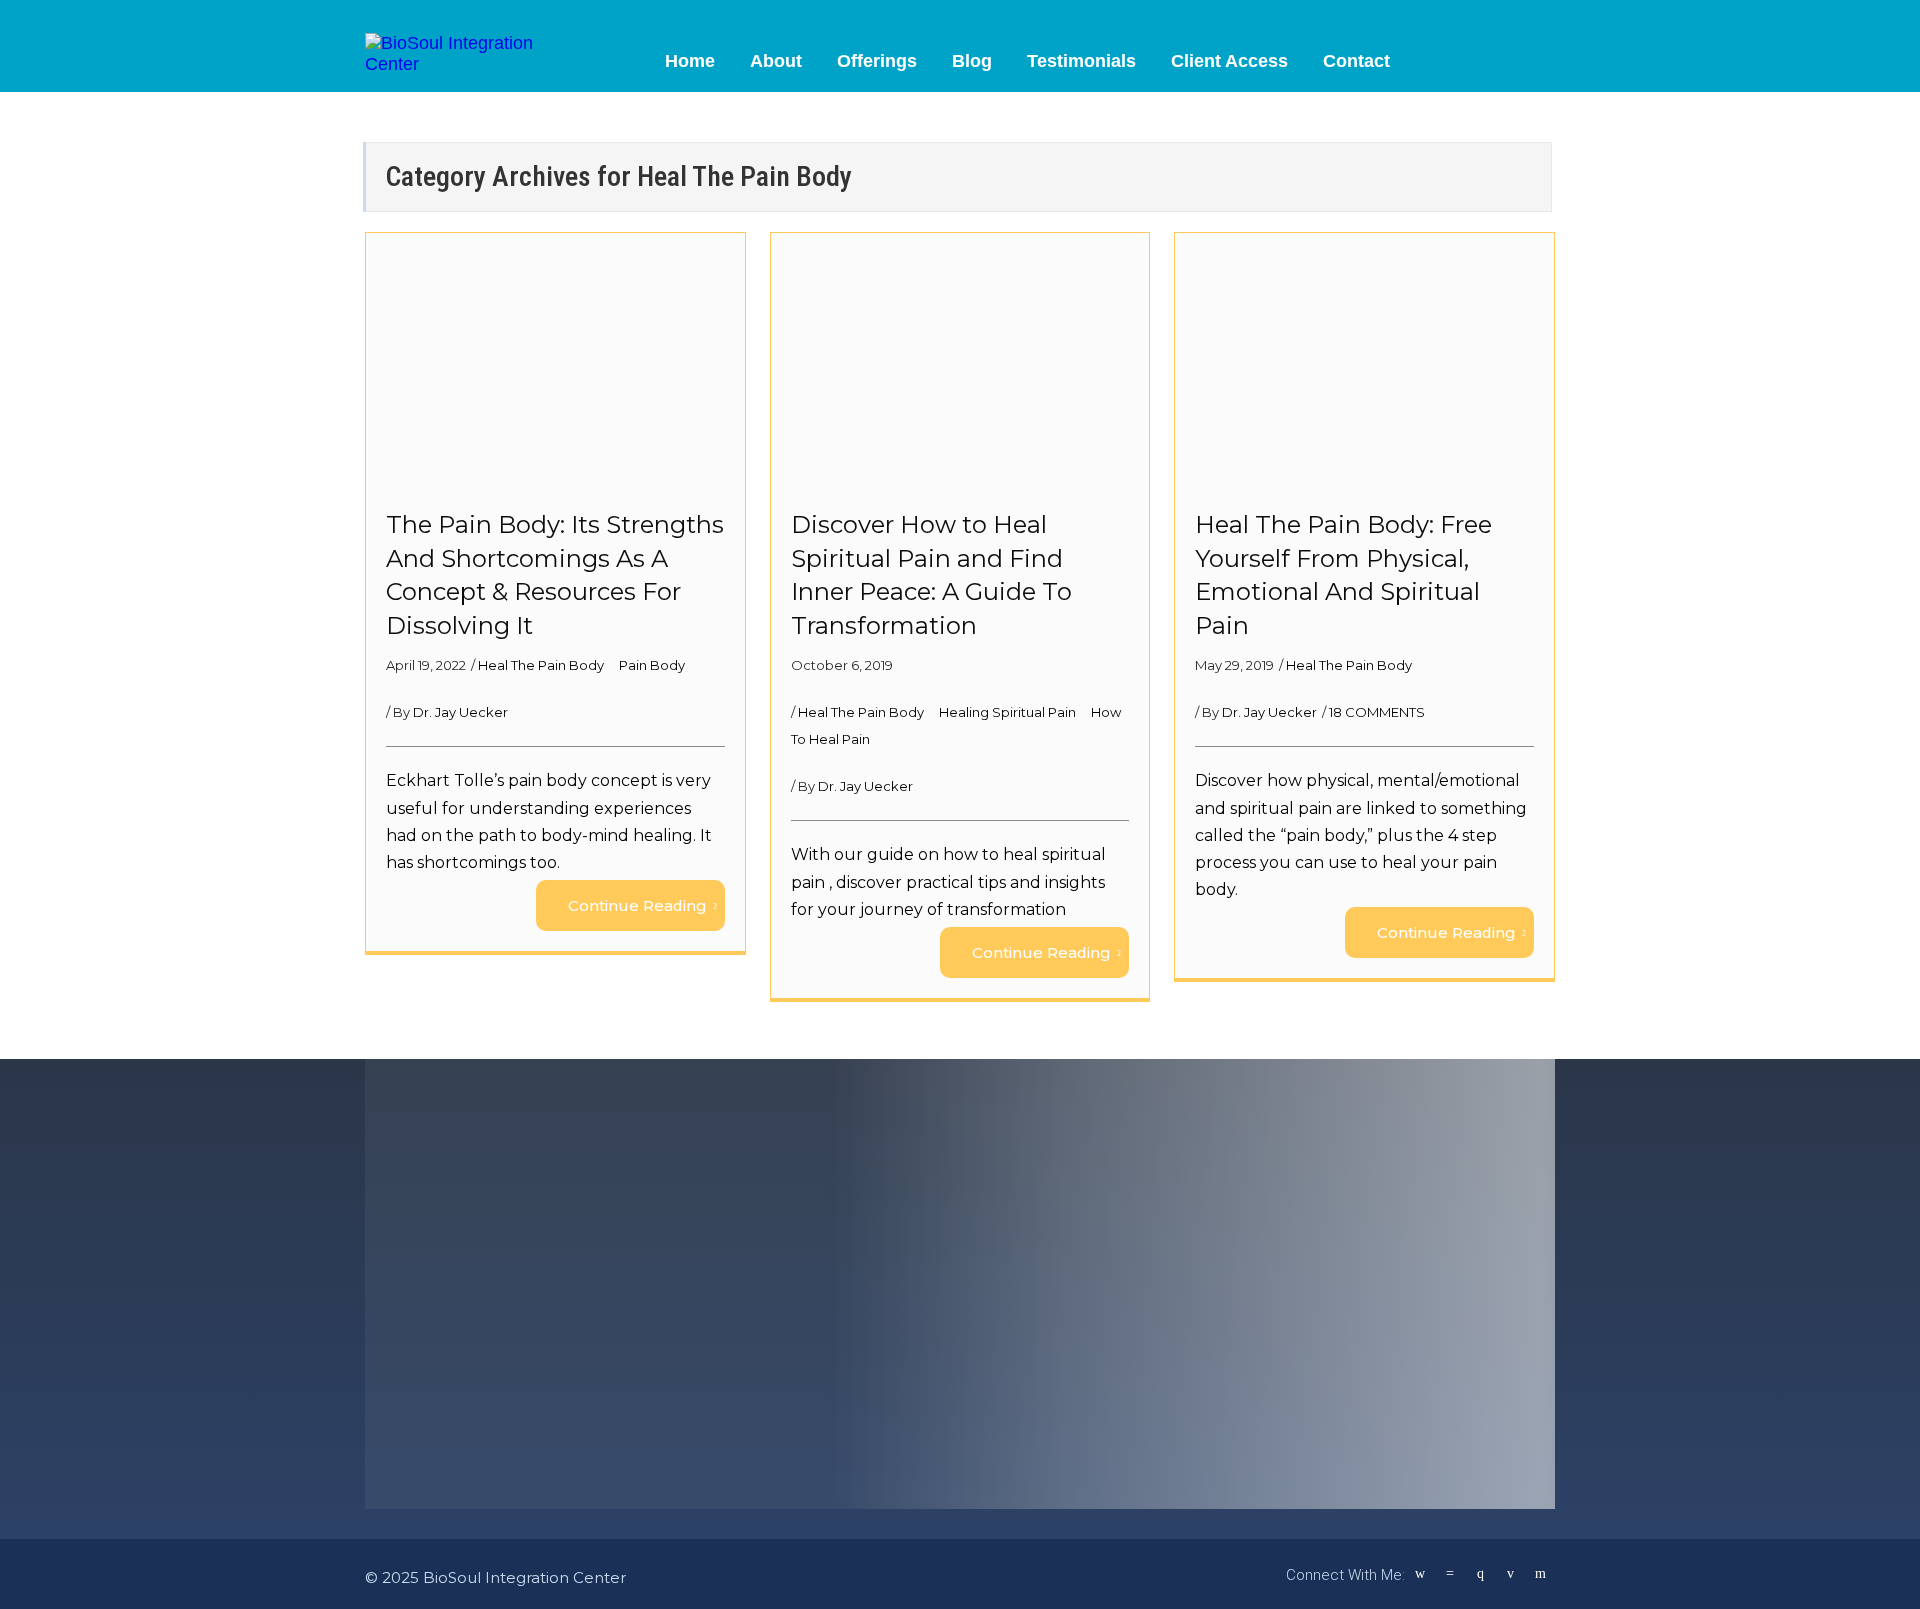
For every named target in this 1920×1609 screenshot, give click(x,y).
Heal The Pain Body (542, 665)
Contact (1356, 61)
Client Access (1229, 61)
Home (690, 61)
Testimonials (1081, 61)
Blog (972, 61)
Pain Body (652, 665)
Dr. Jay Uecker (460, 712)
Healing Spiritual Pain (1009, 712)
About (776, 61)
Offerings (877, 61)
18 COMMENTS (1377, 712)
